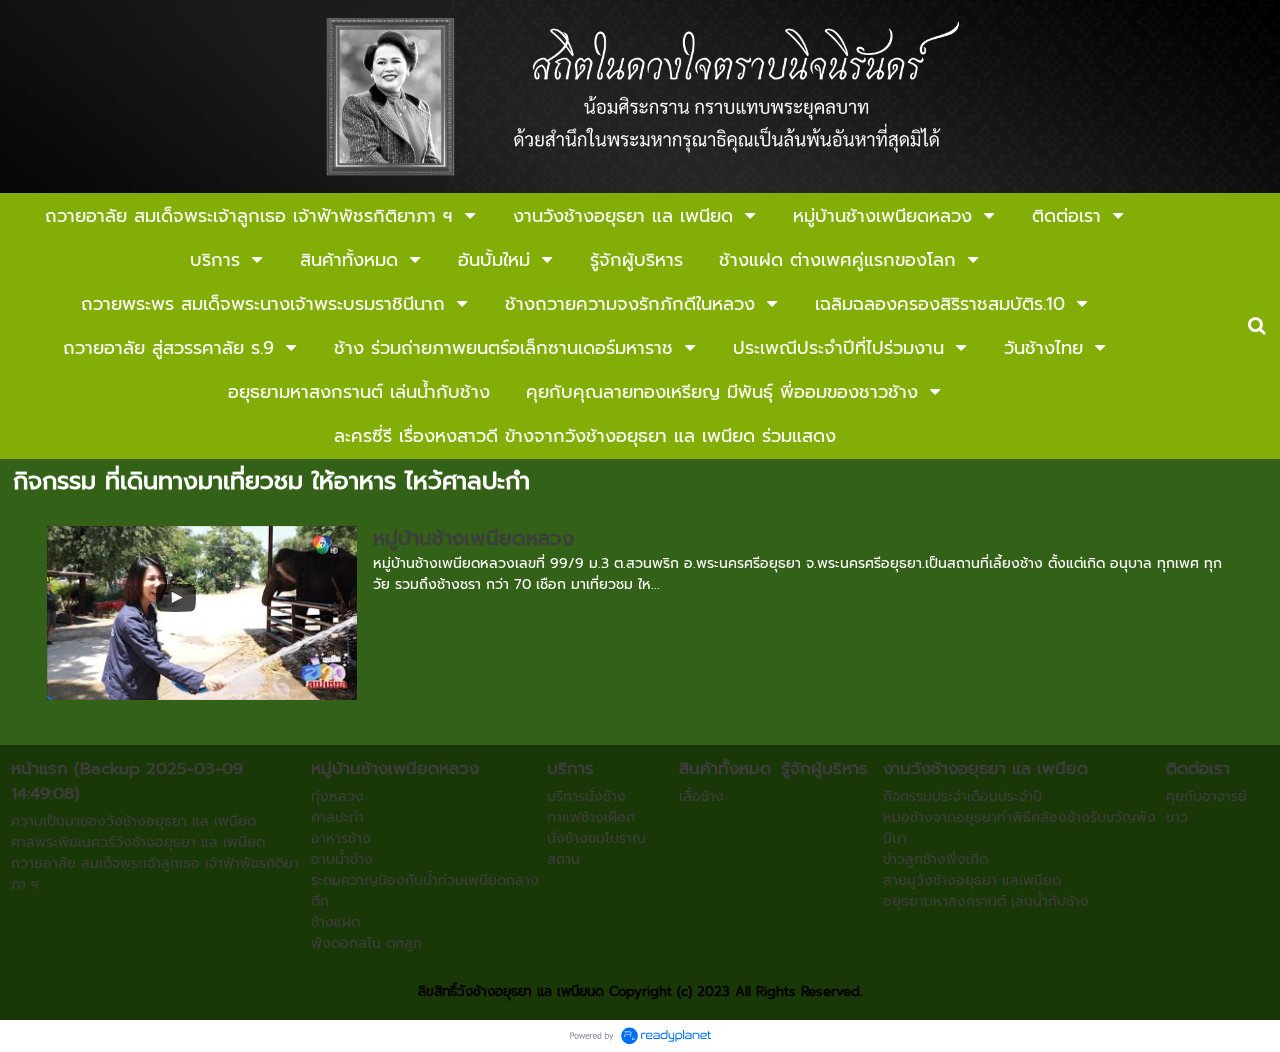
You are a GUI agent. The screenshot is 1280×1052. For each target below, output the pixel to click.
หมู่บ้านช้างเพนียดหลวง (473, 538)
